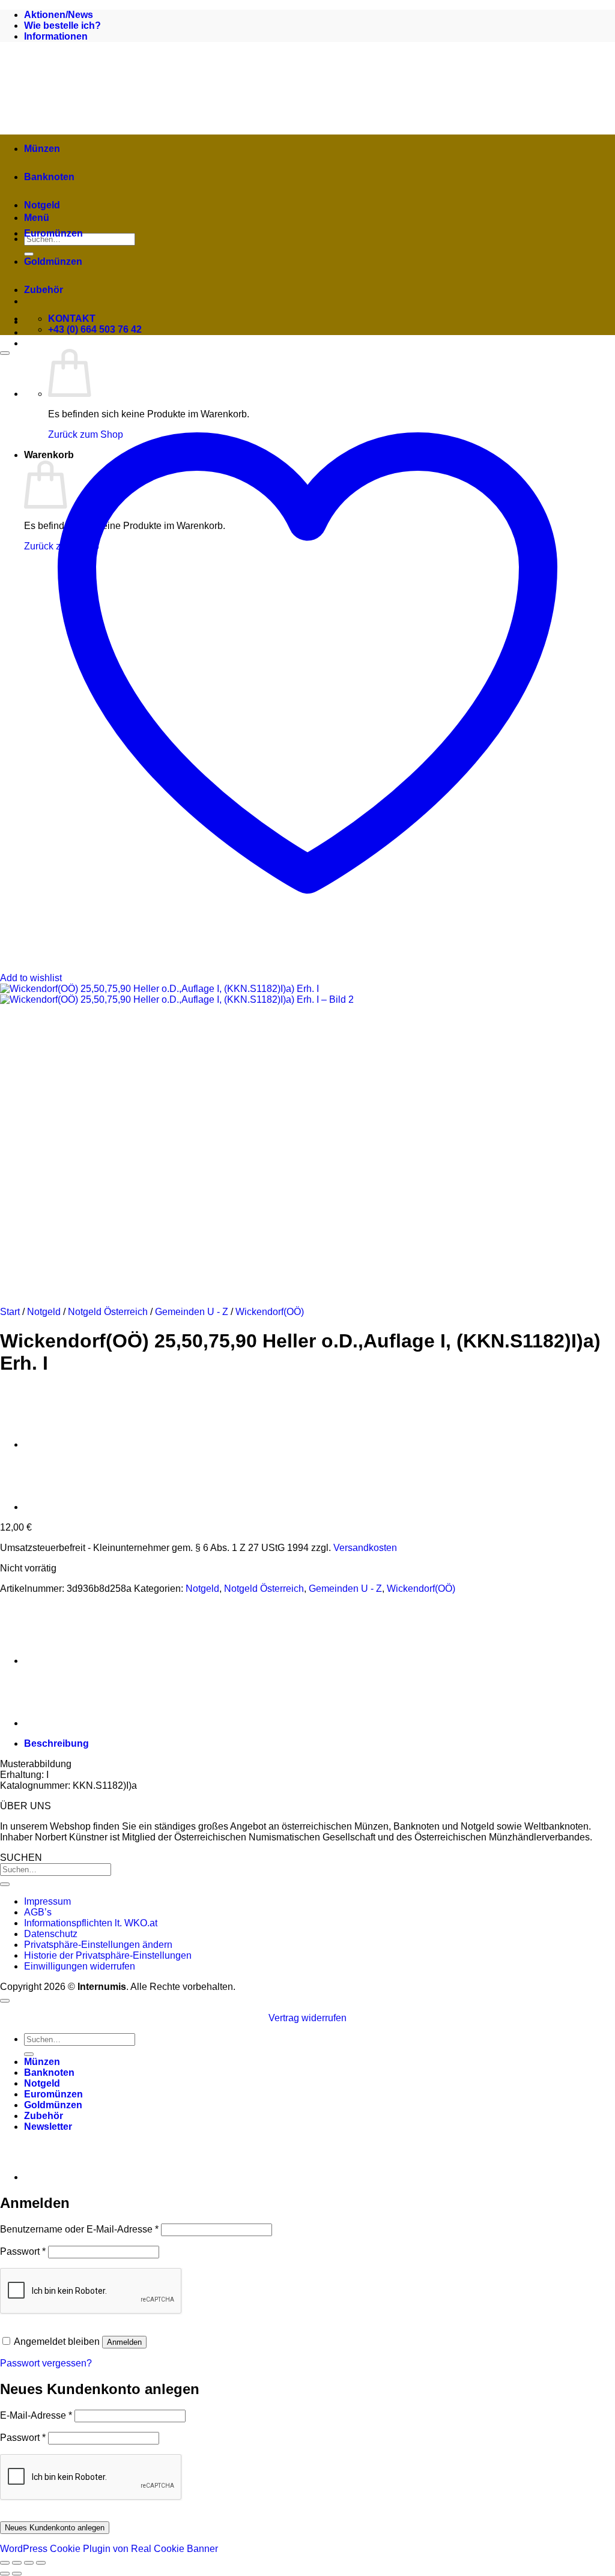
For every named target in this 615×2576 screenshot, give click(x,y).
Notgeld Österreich (108, 1312)
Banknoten (49, 177)
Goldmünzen (53, 262)
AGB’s (38, 1912)
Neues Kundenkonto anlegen (55, 2528)
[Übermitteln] (5, 1884)
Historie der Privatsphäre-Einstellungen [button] (108, 1955)
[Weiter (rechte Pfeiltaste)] (17, 2574)
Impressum (47, 1901)
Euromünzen (53, 233)
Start (10, 1312)
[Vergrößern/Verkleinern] (5, 2563)
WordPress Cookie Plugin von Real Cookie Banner (109, 2549)
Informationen (56, 36)
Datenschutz (51, 1934)
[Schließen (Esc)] (41, 2563)
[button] (48, 2127)
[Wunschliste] (5, 353)
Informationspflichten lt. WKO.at (91, 1923)
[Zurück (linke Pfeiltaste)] (5, 2574)
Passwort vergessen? (46, 2363)
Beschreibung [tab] (56, 1743)
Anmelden (124, 2342)
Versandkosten (365, 1548)
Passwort (23, 2251)
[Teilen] (29, 2563)
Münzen (42, 149)
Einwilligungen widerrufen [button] (80, 1966)
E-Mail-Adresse (36, 2415)
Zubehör (44, 290)
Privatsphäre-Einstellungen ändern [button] (98, 1945)
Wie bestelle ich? (62, 26)
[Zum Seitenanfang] (5, 2001)
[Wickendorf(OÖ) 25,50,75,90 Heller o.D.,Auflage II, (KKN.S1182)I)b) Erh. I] (54, 1444)
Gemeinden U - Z (192, 1312)
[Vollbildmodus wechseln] (17, 2563)
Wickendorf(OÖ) (270, 1312)
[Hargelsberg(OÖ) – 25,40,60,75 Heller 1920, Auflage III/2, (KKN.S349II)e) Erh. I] (54, 1507)
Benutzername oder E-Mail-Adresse (79, 2229)
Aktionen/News (59, 15)
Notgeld (42, 205)
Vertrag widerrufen (307, 2018)
